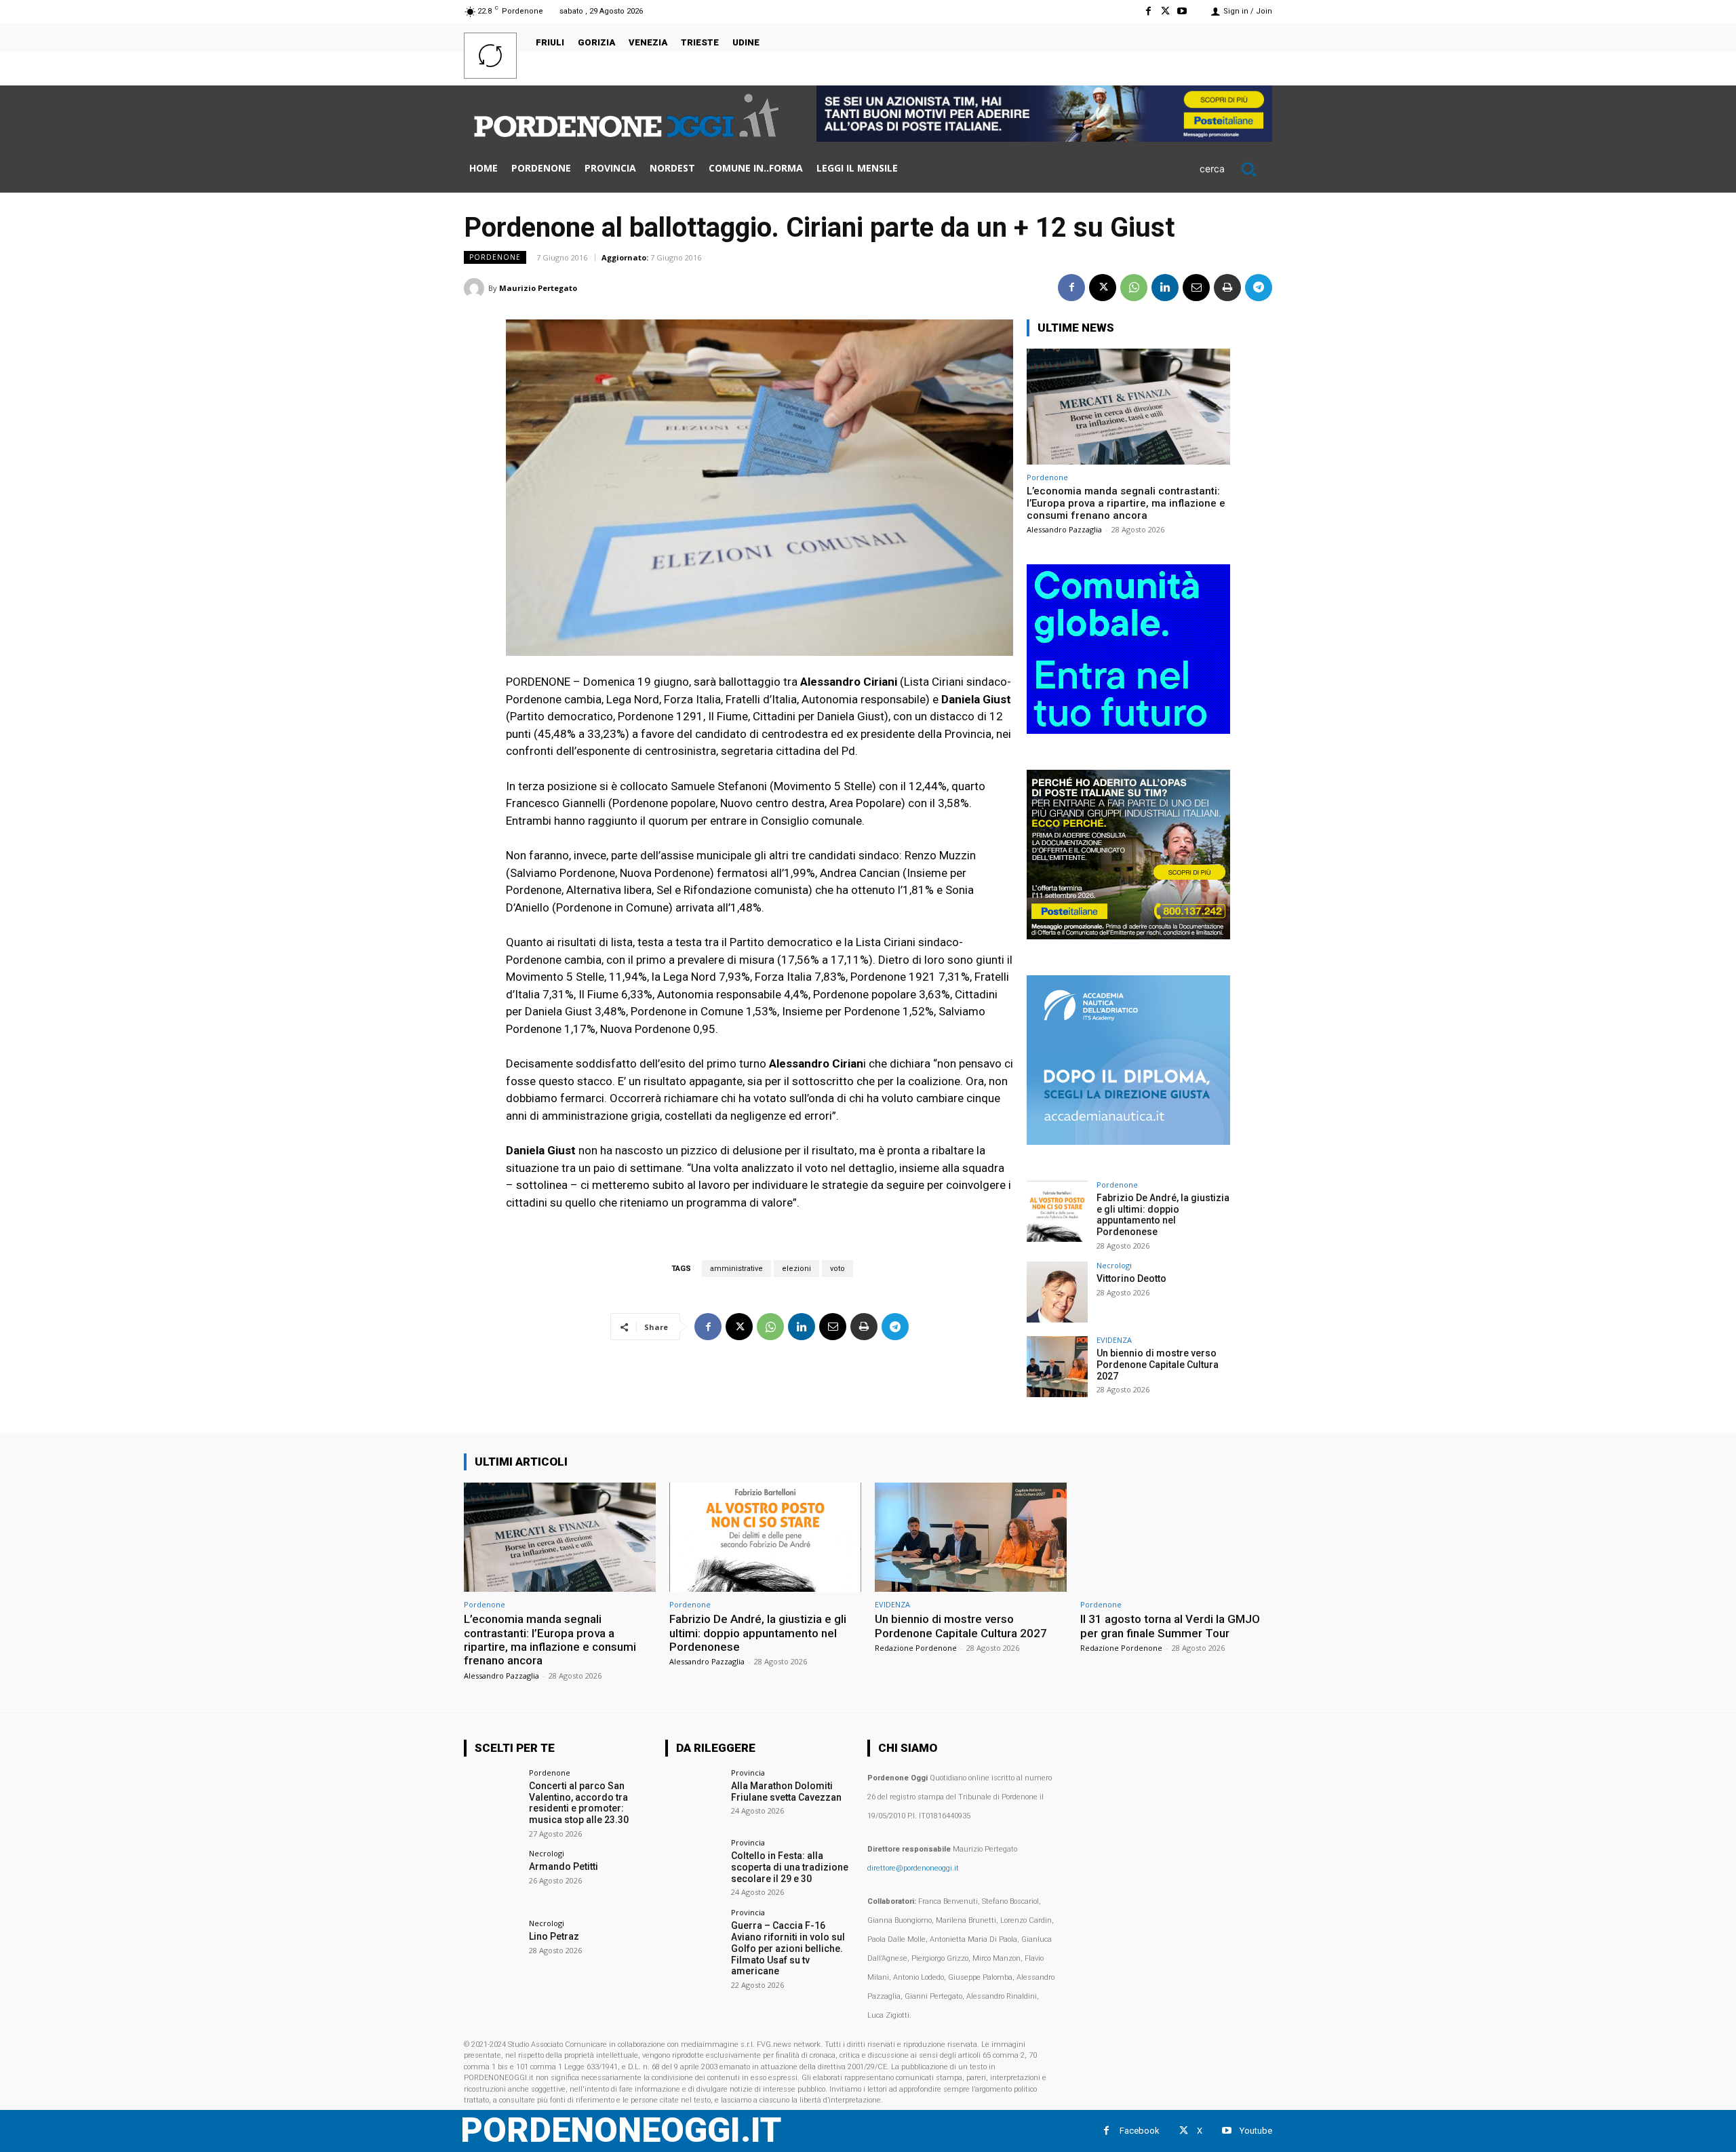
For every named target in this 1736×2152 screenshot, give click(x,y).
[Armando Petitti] (492, 1878)
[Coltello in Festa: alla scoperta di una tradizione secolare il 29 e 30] (693, 1867)
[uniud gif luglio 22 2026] (1128, 730)
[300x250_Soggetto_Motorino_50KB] (1128, 936)
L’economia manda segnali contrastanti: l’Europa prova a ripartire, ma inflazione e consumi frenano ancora (1126, 503)
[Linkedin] (1165, 288)
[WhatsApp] (1134, 288)
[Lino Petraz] (492, 1948)
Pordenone (495, 257)
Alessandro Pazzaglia (1064, 529)
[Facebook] (1148, 11)
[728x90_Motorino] (1044, 138)
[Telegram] (1259, 288)
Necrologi (1114, 1265)
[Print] (1227, 288)
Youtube (1256, 2131)
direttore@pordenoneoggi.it (913, 1868)
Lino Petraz (554, 1936)
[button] (1236, 169)
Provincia (748, 1773)
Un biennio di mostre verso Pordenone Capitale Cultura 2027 (1158, 1365)
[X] (1165, 11)
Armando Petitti (564, 1866)
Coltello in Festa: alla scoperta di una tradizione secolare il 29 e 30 (790, 1867)
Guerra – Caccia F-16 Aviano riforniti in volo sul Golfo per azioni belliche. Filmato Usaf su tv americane (788, 1948)
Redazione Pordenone (916, 1648)
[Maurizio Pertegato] (476, 288)
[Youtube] (1182, 11)
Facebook (1140, 2131)
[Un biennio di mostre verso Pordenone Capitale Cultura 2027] (1057, 1367)
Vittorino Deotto (1131, 1278)
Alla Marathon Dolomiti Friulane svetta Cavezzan (786, 1792)
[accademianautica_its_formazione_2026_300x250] (1128, 1141)
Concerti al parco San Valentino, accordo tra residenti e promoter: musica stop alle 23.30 (579, 1803)
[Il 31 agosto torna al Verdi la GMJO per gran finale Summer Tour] (1176, 1537)
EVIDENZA (1114, 1340)
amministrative (736, 1269)
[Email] (1196, 288)
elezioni (796, 1269)
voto (837, 1269)
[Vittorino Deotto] (1057, 1292)
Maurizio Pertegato (538, 288)
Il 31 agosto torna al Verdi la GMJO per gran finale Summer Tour (1170, 1626)
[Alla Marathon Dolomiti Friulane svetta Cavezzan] (693, 1797)
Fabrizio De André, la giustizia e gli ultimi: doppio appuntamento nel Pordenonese (1163, 1215)
